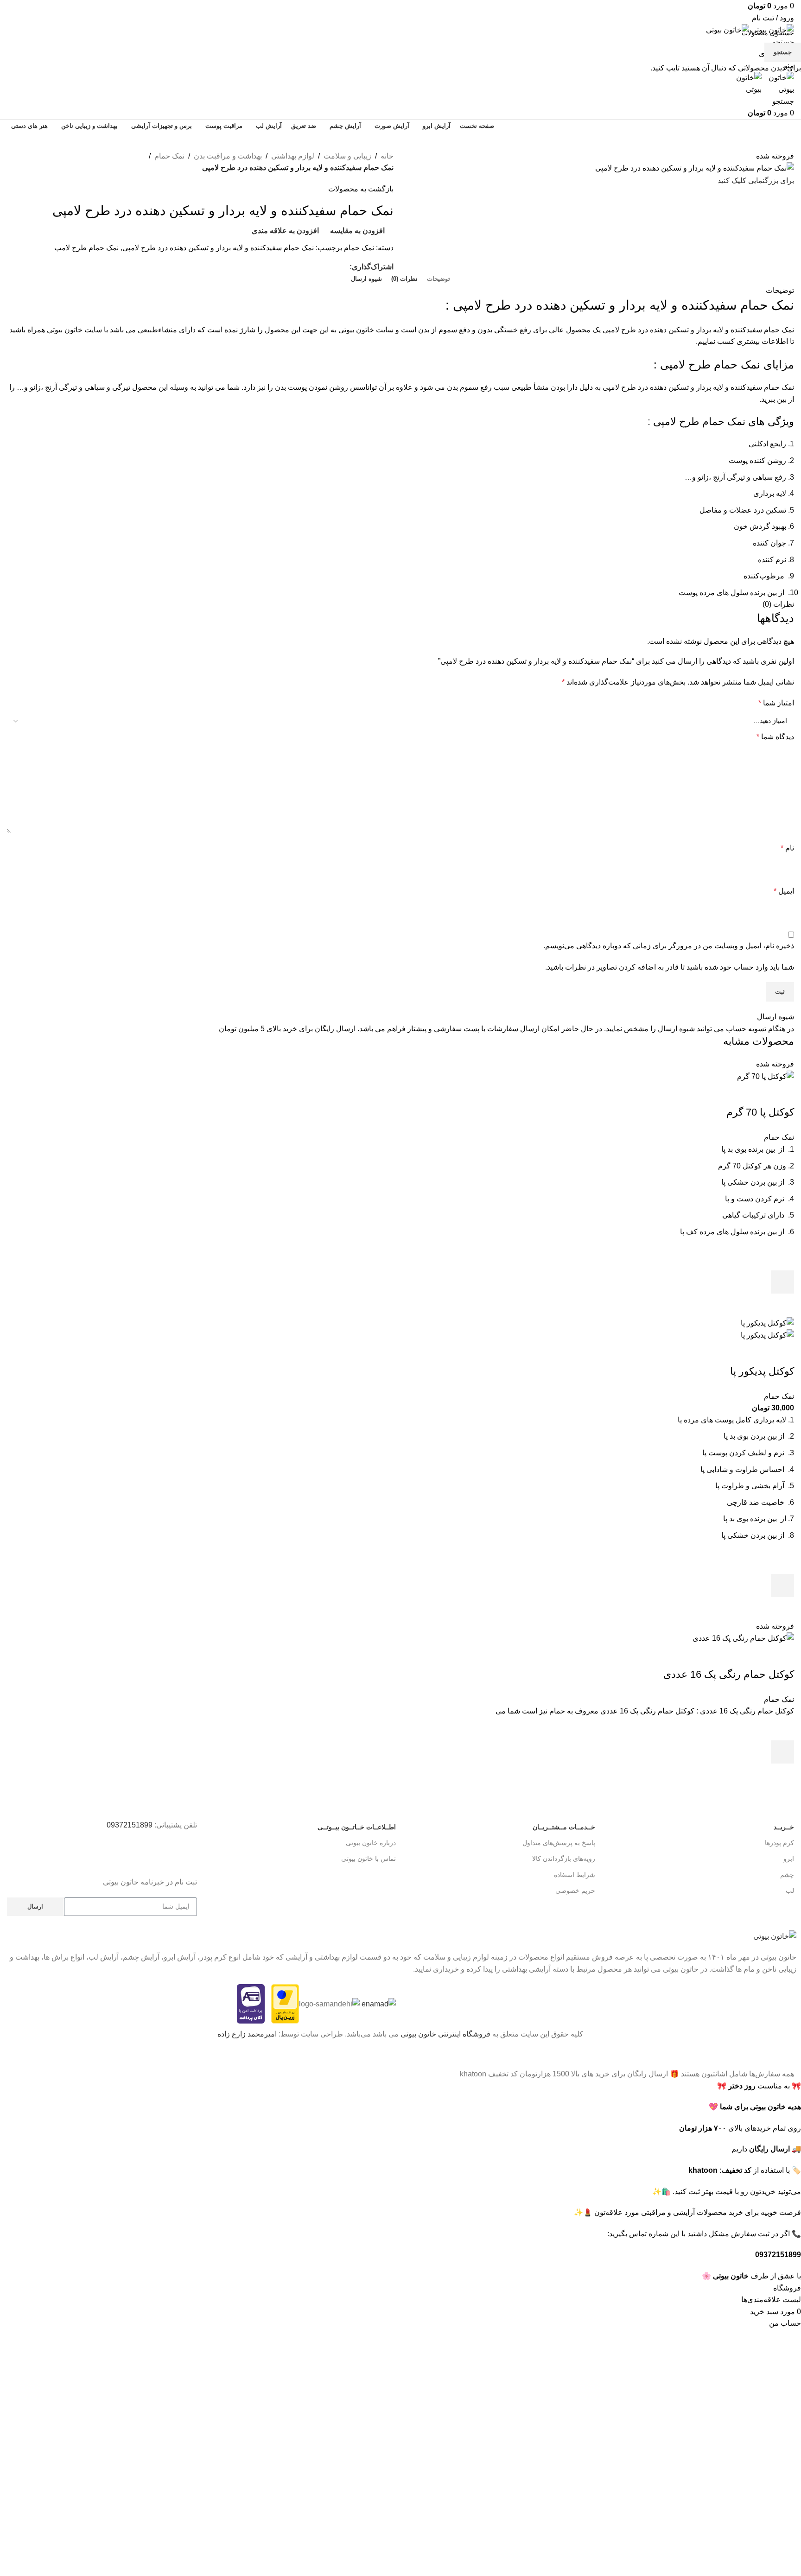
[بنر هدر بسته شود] (789, 2056)
